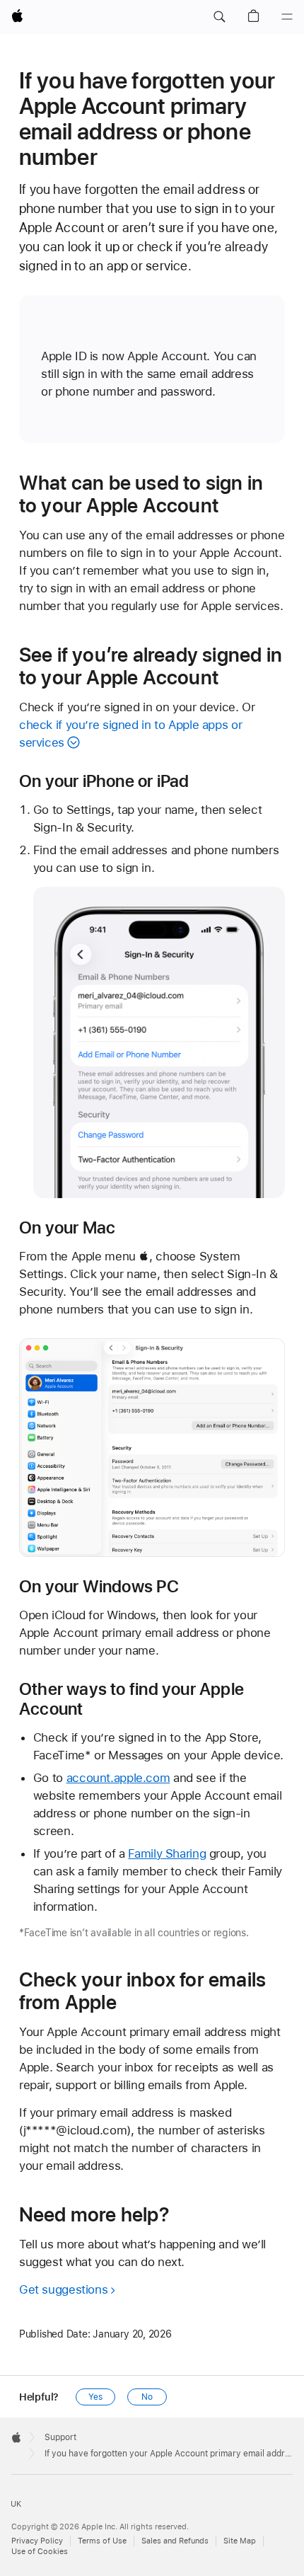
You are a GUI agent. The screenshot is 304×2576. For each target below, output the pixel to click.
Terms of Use (102, 2541)
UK (16, 2504)
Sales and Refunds (175, 2541)
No (147, 2397)
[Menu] (287, 17)
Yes (95, 2397)
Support (60, 2437)
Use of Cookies (40, 2552)
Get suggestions (63, 2289)
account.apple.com (118, 1778)
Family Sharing (167, 1853)
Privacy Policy (37, 2541)
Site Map (240, 2541)
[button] (219, 17)
